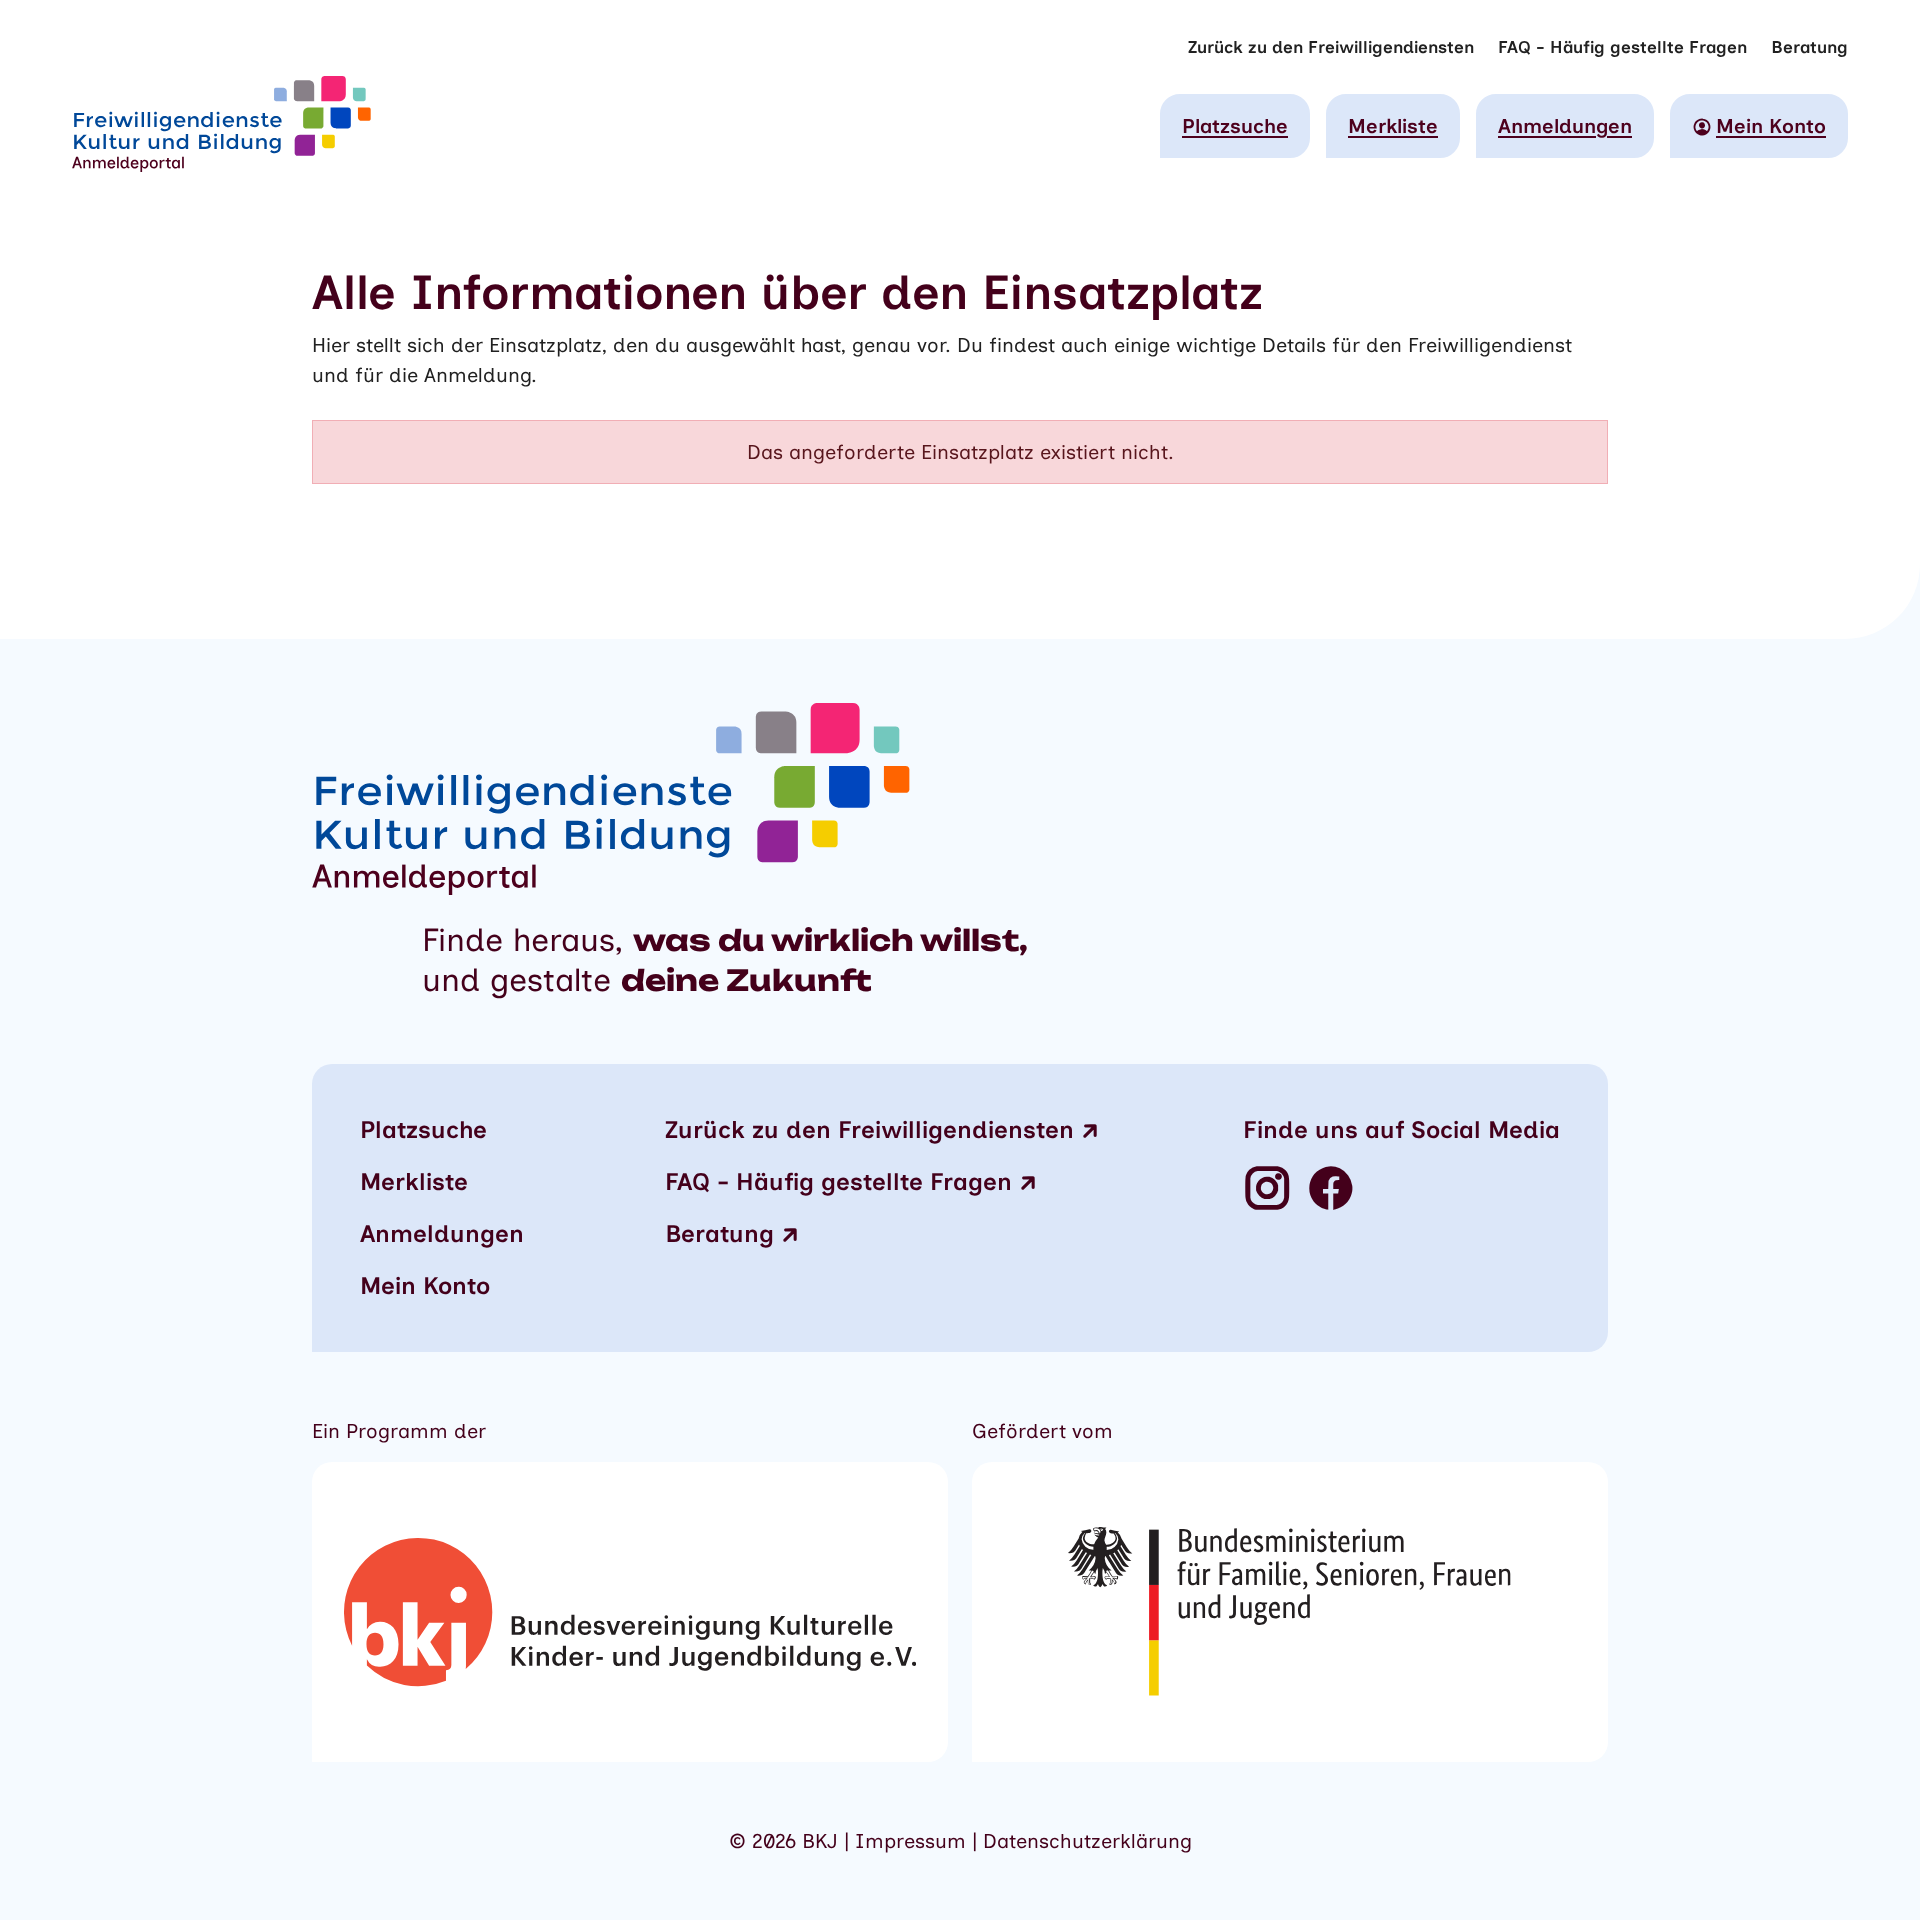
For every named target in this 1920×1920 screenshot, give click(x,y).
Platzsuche (1235, 126)
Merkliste (1393, 126)
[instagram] (1267, 1189)
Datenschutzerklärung (1087, 1841)
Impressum (913, 1841)
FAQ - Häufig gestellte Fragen (1622, 47)
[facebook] (1331, 1189)
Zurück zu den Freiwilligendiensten (1331, 47)
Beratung (1809, 47)
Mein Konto (425, 1285)
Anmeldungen (1565, 126)
